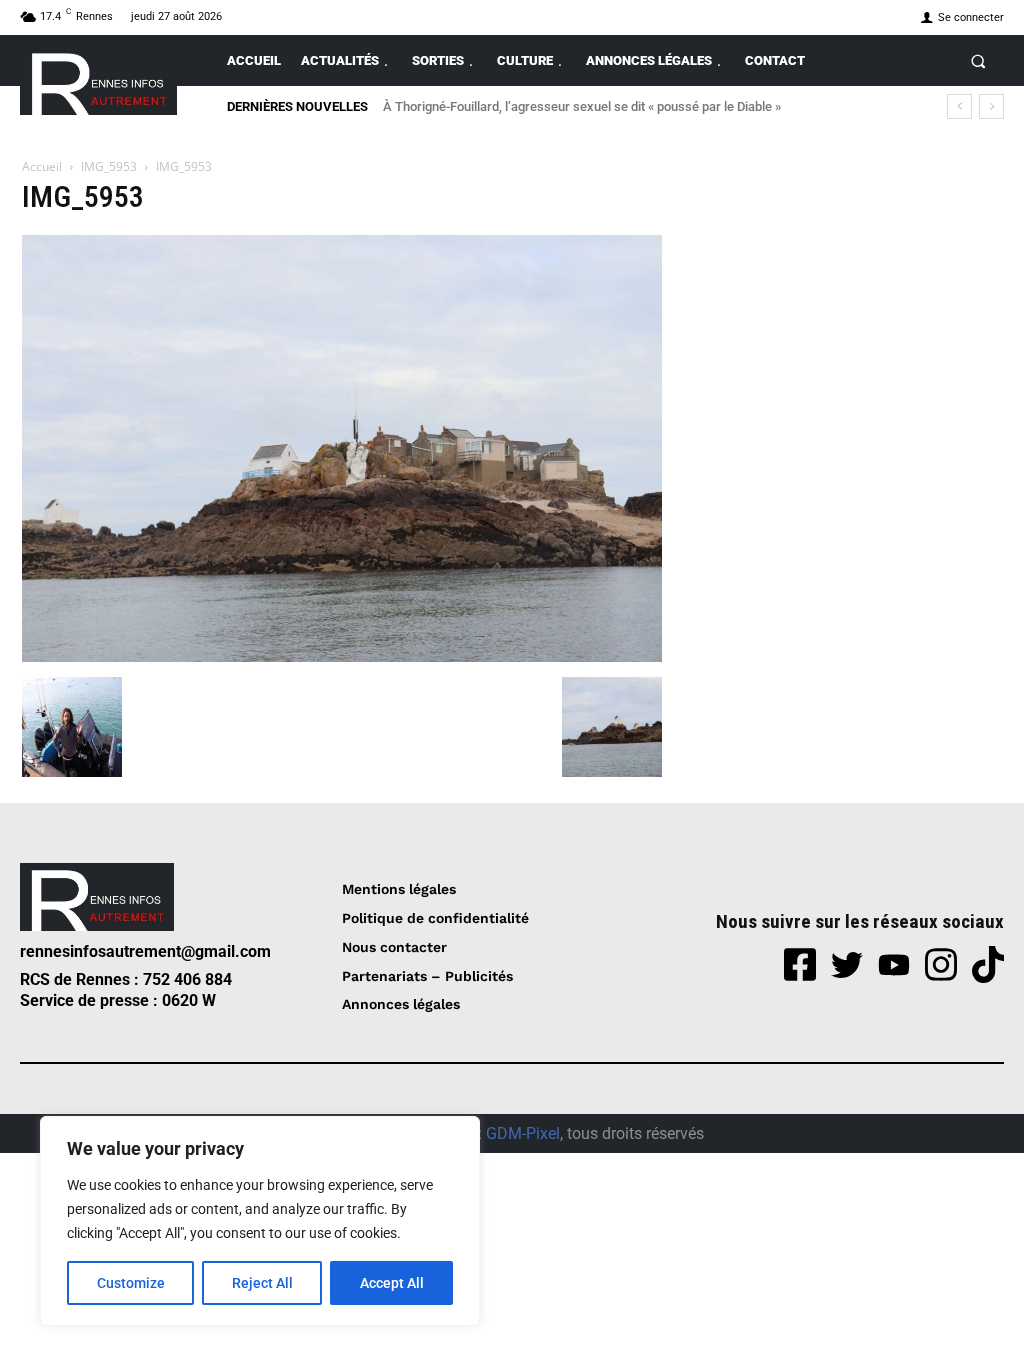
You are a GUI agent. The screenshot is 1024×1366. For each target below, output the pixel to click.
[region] (260, 1221)
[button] (978, 60)
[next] (991, 106)
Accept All (392, 1283)
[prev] (959, 106)
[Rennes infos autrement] (98, 80)
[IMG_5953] (342, 656)
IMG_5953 (109, 166)
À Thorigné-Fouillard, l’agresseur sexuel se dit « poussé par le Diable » (582, 106)
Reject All (262, 1283)
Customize (131, 1283)
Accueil (42, 166)
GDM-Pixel (523, 1133)
